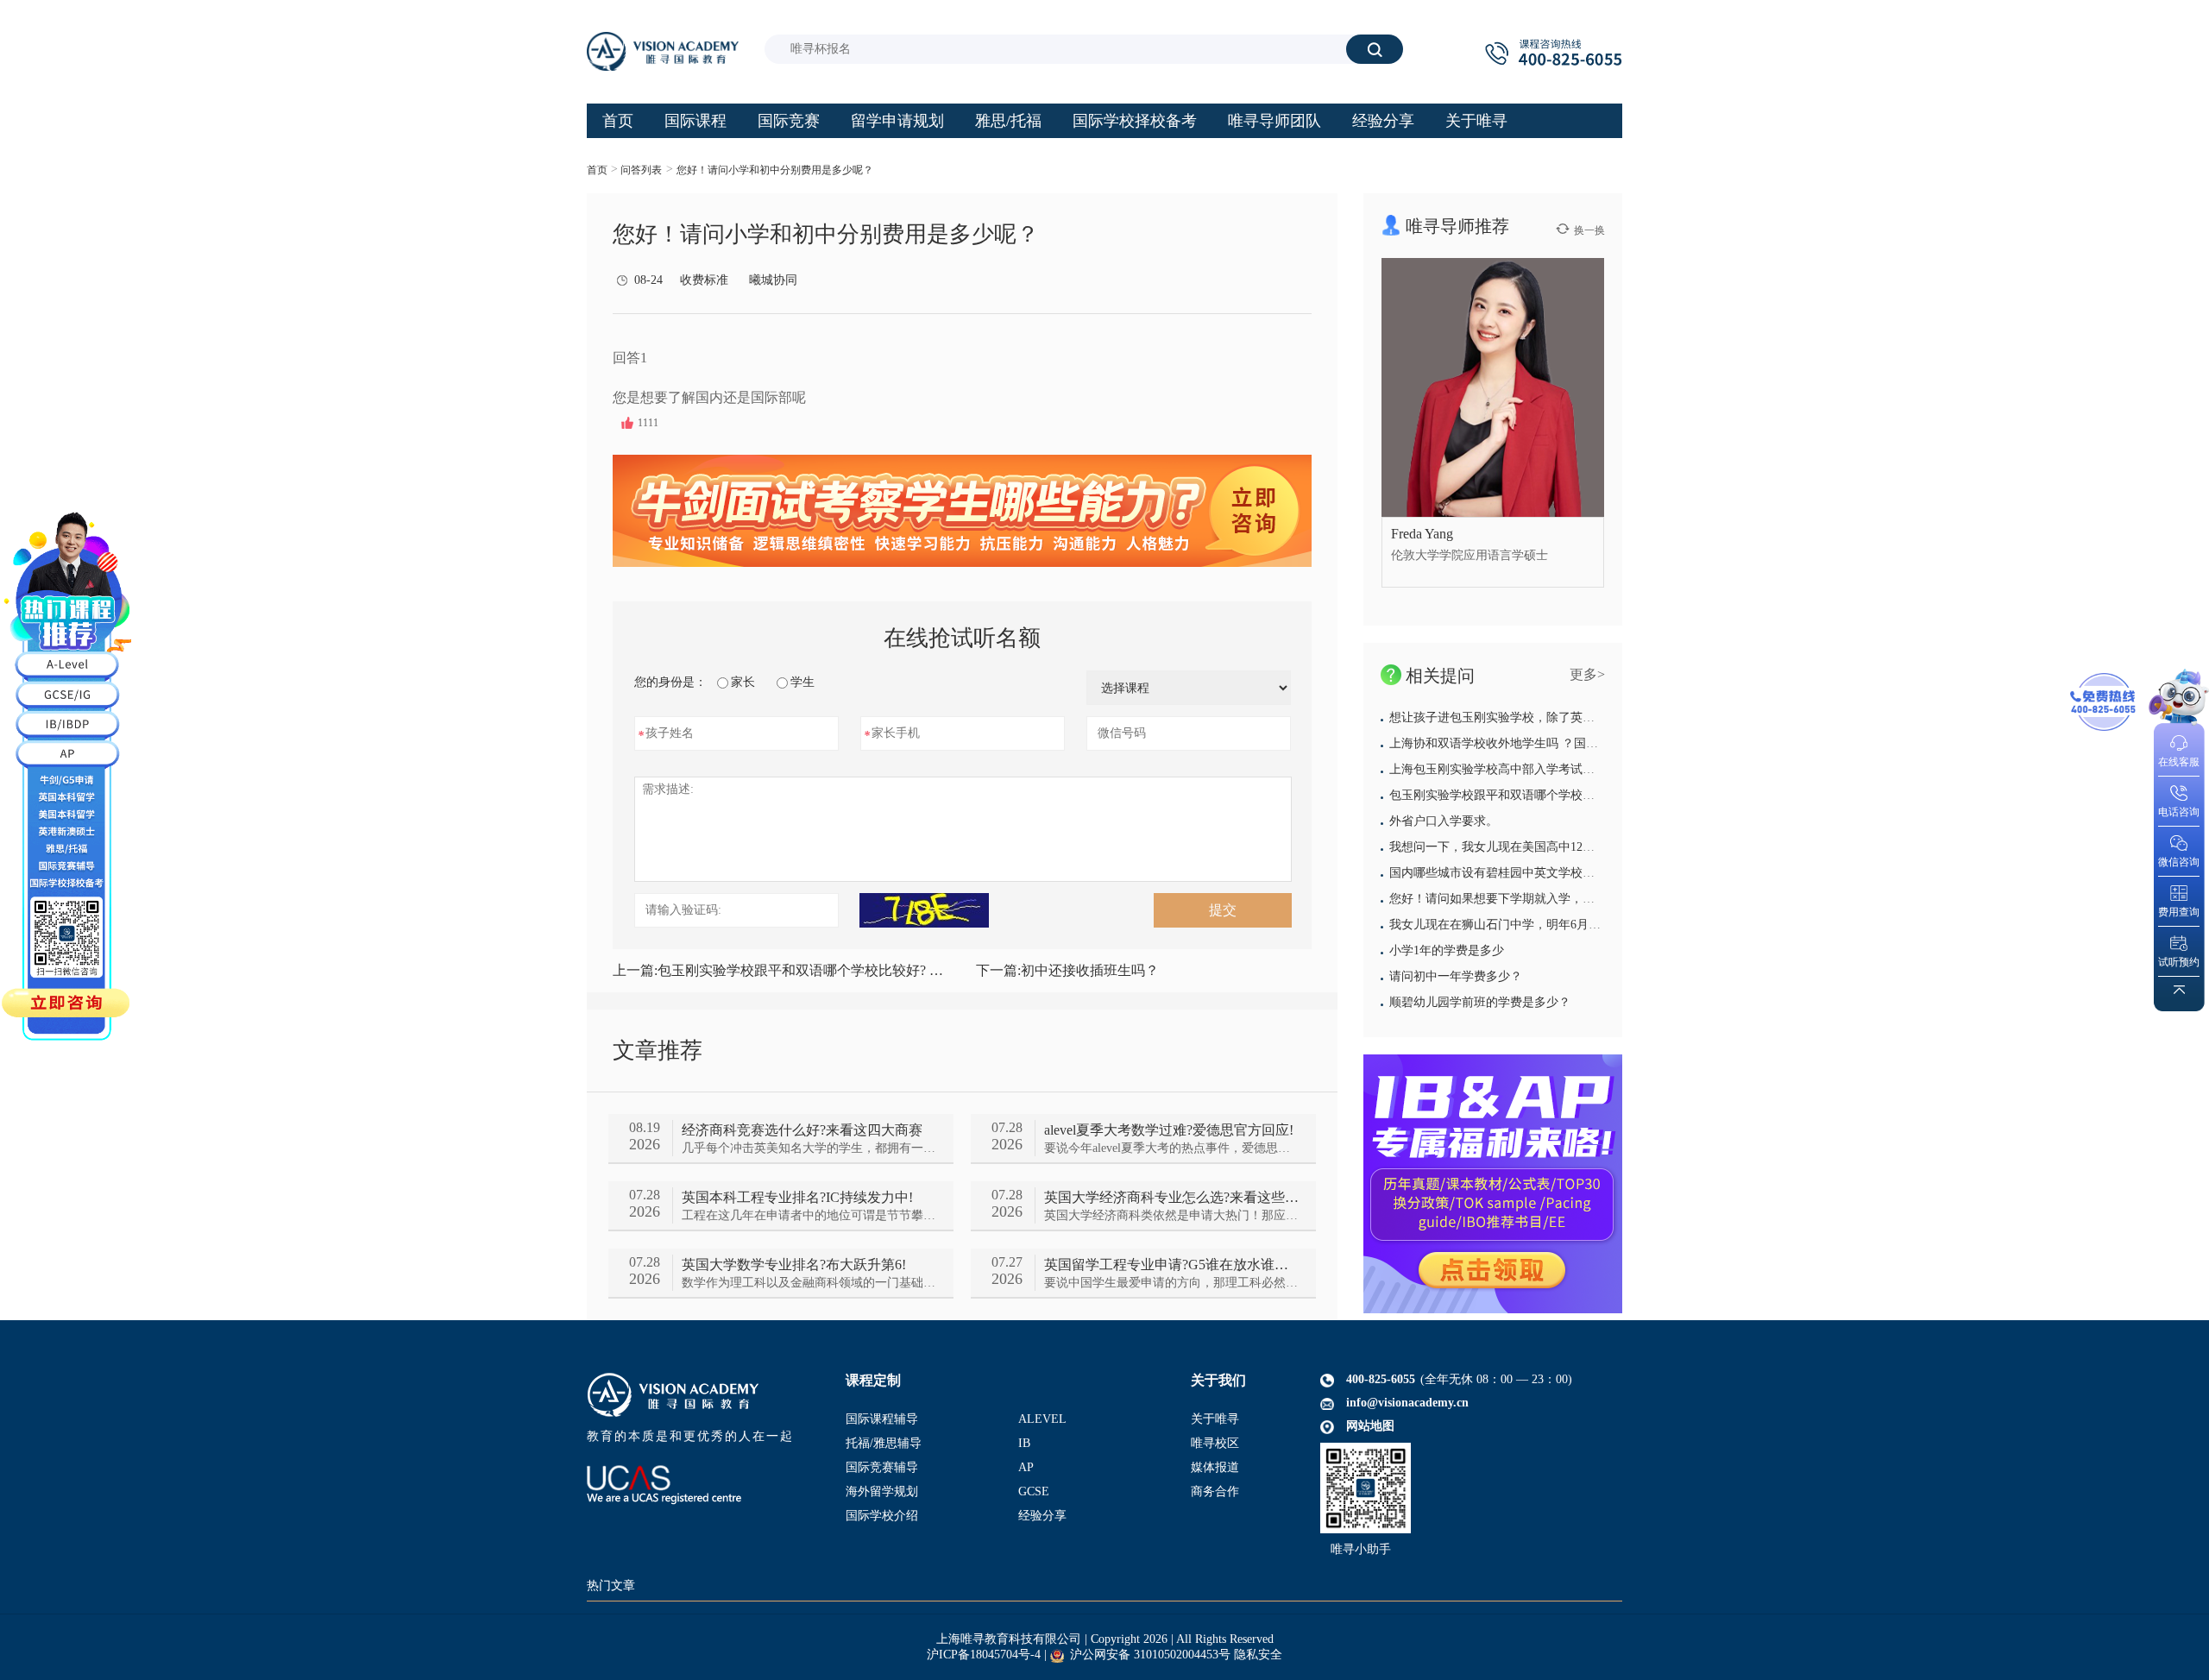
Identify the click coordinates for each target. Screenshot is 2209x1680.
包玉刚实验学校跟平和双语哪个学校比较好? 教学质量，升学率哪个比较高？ (780, 970)
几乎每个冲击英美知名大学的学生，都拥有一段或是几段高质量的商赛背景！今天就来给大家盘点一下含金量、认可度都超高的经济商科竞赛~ (809, 1148)
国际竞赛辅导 (882, 1467)
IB (1024, 1443)
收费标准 (704, 280)
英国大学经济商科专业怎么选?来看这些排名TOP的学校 (1171, 1197)
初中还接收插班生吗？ (1067, 970)
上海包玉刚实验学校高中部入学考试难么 (1498, 769)
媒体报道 (1215, 1467)
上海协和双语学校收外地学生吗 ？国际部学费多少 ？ (1532, 743)
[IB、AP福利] (1493, 1184)
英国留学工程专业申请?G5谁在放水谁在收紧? (1171, 1265)
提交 (1223, 910)
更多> (1587, 674)
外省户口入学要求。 (1444, 821)
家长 (743, 682)
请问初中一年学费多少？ (1456, 976)
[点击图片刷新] (924, 910)
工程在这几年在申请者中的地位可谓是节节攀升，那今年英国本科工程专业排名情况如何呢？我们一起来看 (809, 1215)
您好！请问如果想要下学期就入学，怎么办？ (1510, 899)
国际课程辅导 (882, 1419)
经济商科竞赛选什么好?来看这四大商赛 (802, 1130)
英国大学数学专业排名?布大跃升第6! (794, 1265)
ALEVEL (1042, 1419)
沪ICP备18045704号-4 (984, 1655)
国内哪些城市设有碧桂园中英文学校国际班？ (1510, 873)
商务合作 (1215, 1491)
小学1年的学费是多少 (1447, 950)
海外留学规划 (882, 1491)
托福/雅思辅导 (884, 1443)
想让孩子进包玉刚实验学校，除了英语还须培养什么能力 (1540, 717)
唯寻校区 (1215, 1443)
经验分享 (1042, 1516)
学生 (802, 682)
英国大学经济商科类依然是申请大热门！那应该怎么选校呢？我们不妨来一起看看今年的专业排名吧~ (1171, 1215)
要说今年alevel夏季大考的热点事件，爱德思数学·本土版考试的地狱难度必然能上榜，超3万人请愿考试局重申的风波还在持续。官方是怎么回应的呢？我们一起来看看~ (1171, 1148)
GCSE (1034, 1491)
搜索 (1375, 49)
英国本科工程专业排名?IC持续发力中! (797, 1197)
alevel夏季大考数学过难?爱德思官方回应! (1169, 1130)
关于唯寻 (1215, 1419)
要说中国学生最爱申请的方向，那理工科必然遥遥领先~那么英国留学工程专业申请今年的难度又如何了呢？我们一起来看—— (1171, 1283)
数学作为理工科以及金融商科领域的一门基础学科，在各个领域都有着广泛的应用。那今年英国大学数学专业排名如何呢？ (809, 1283)
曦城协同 (773, 280)
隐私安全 (1258, 1655)
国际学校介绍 (882, 1516)
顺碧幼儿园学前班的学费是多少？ (1480, 1002)
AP (1026, 1467)
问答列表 (641, 170)
